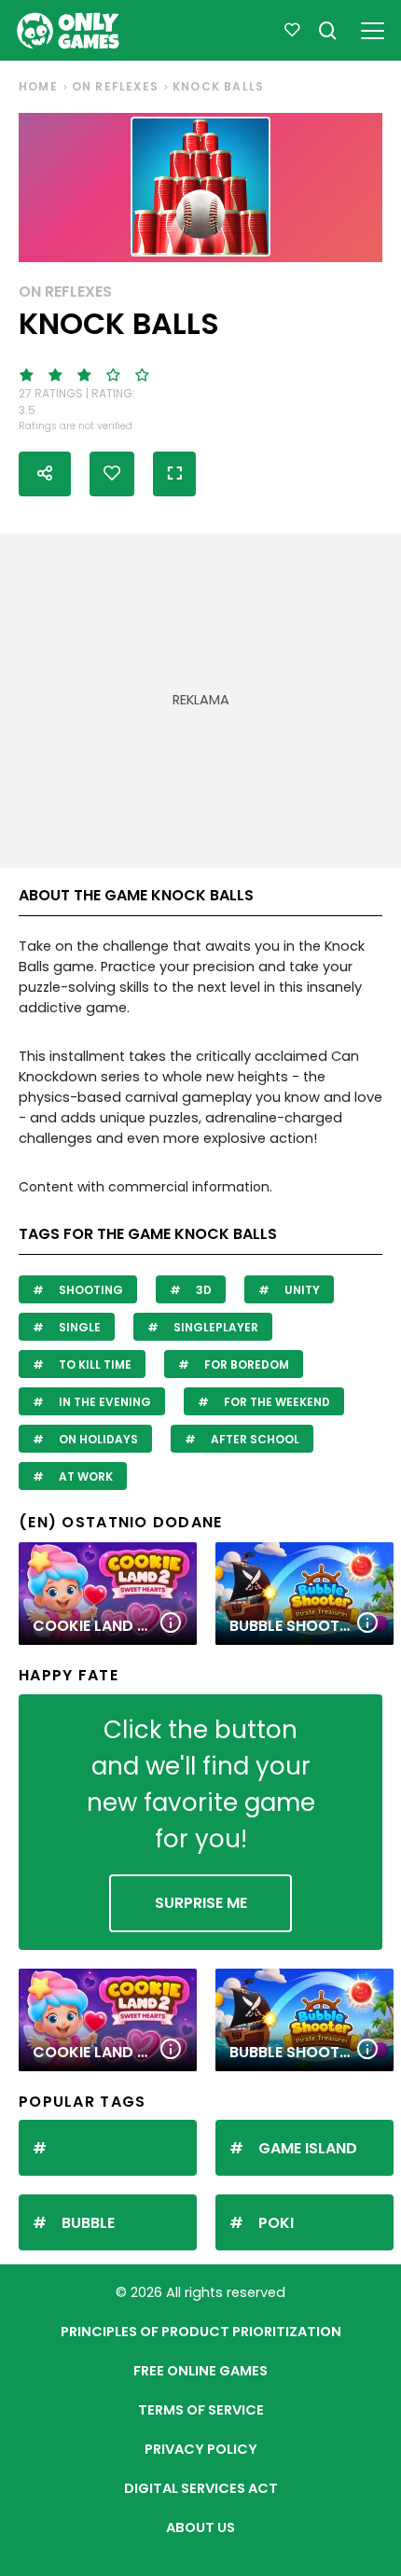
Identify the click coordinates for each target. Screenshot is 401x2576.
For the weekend (276, 1402)
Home (38, 86)
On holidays (97, 1439)
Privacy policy (201, 2449)
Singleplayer (214, 1327)
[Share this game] (45, 474)
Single (78, 1327)
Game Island (308, 2148)
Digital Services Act (201, 2488)
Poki (276, 2223)
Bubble (88, 2223)
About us (200, 2527)
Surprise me (201, 1903)
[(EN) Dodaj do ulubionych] (112, 474)
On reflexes (115, 86)
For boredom (245, 1365)
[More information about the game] (171, 1624)
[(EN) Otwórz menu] (373, 28)
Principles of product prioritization (201, 2332)
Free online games (200, 2371)
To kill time (94, 1365)
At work (84, 1476)
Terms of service (201, 2410)
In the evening (104, 1402)
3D (202, 1290)
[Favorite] (292, 31)
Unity (301, 1290)
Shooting (90, 1290)
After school (254, 1439)
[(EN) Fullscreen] (174, 474)
